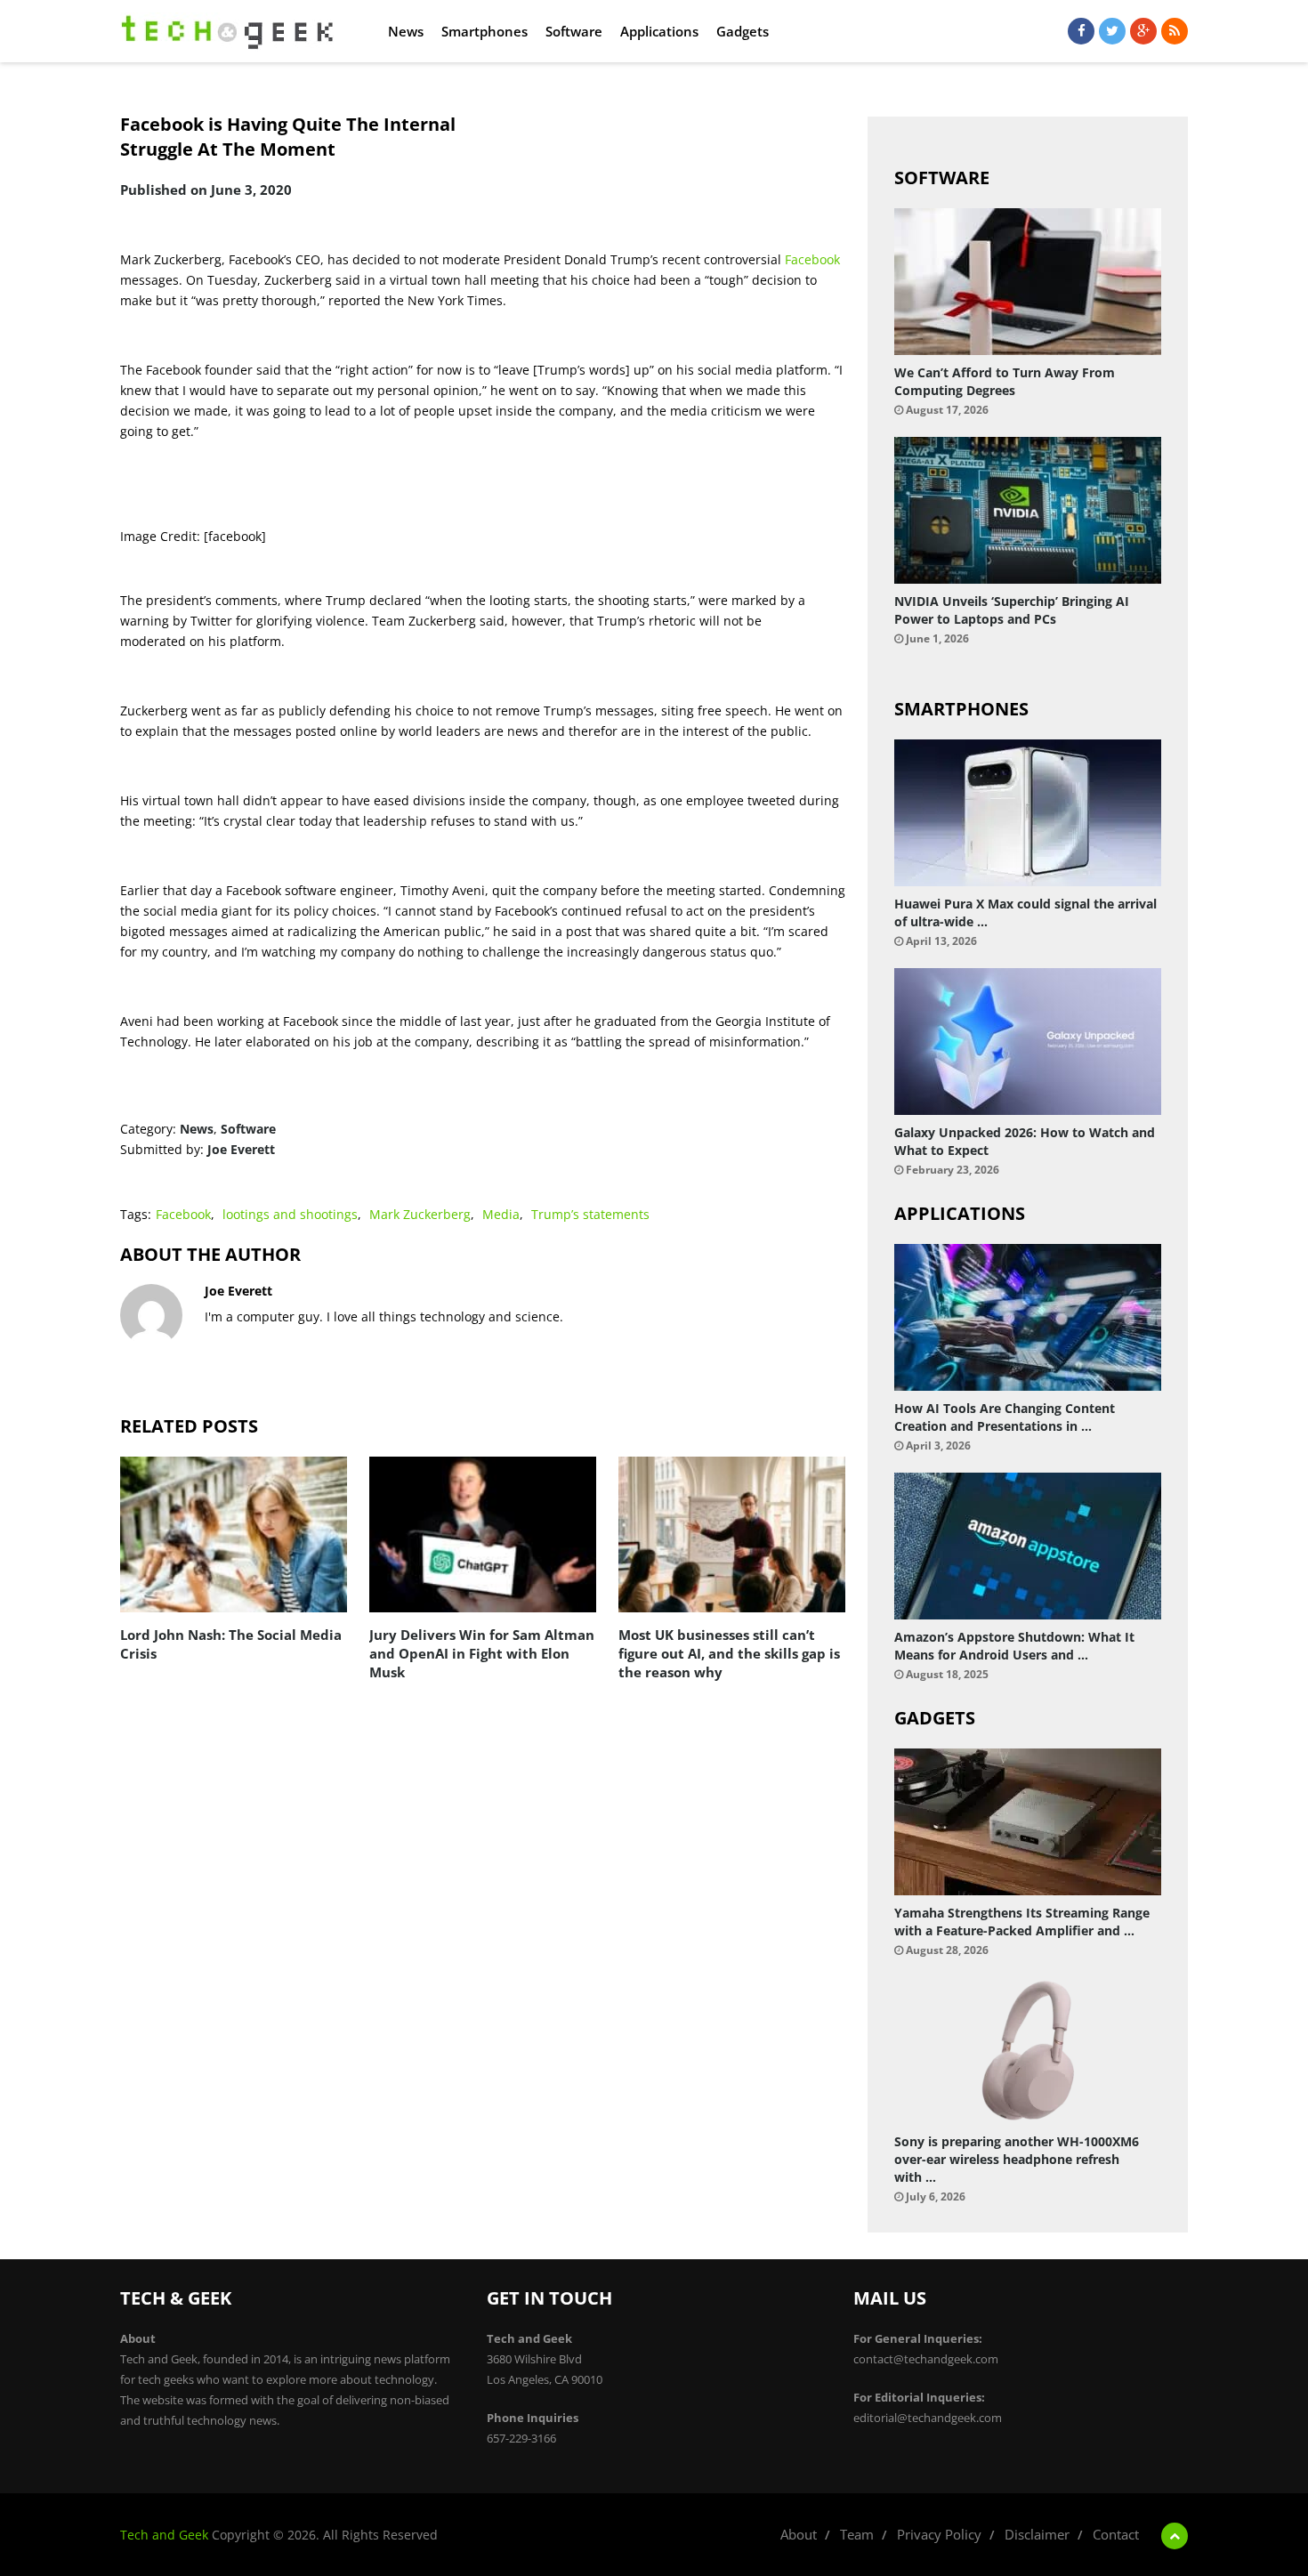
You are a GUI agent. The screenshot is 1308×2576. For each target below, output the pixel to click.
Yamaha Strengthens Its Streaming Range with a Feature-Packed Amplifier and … (1022, 1922)
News (406, 31)
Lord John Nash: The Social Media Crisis (231, 1644)
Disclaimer (1037, 2534)
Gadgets (743, 31)
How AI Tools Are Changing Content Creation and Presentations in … (1005, 1417)
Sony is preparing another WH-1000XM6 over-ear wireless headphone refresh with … (1017, 2159)
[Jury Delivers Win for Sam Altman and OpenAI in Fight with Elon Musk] (483, 1534)
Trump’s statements (590, 1214)
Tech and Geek (164, 2535)
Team (857, 2534)
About (799, 2534)
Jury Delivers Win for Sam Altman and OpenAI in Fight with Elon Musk (482, 1653)
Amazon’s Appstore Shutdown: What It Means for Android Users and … (1014, 1646)
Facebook (812, 259)
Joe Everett (241, 1149)
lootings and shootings (290, 1214)
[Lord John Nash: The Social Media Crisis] (234, 1534)
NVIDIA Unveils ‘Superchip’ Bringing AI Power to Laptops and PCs (1012, 610)
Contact (1116, 2534)
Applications (659, 31)
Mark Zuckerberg (420, 1214)
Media (501, 1214)
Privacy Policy (939, 2534)
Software (574, 31)
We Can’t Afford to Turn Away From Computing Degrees (1005, 381)
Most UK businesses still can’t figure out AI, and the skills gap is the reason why (729, 1653)
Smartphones (484, 31)
